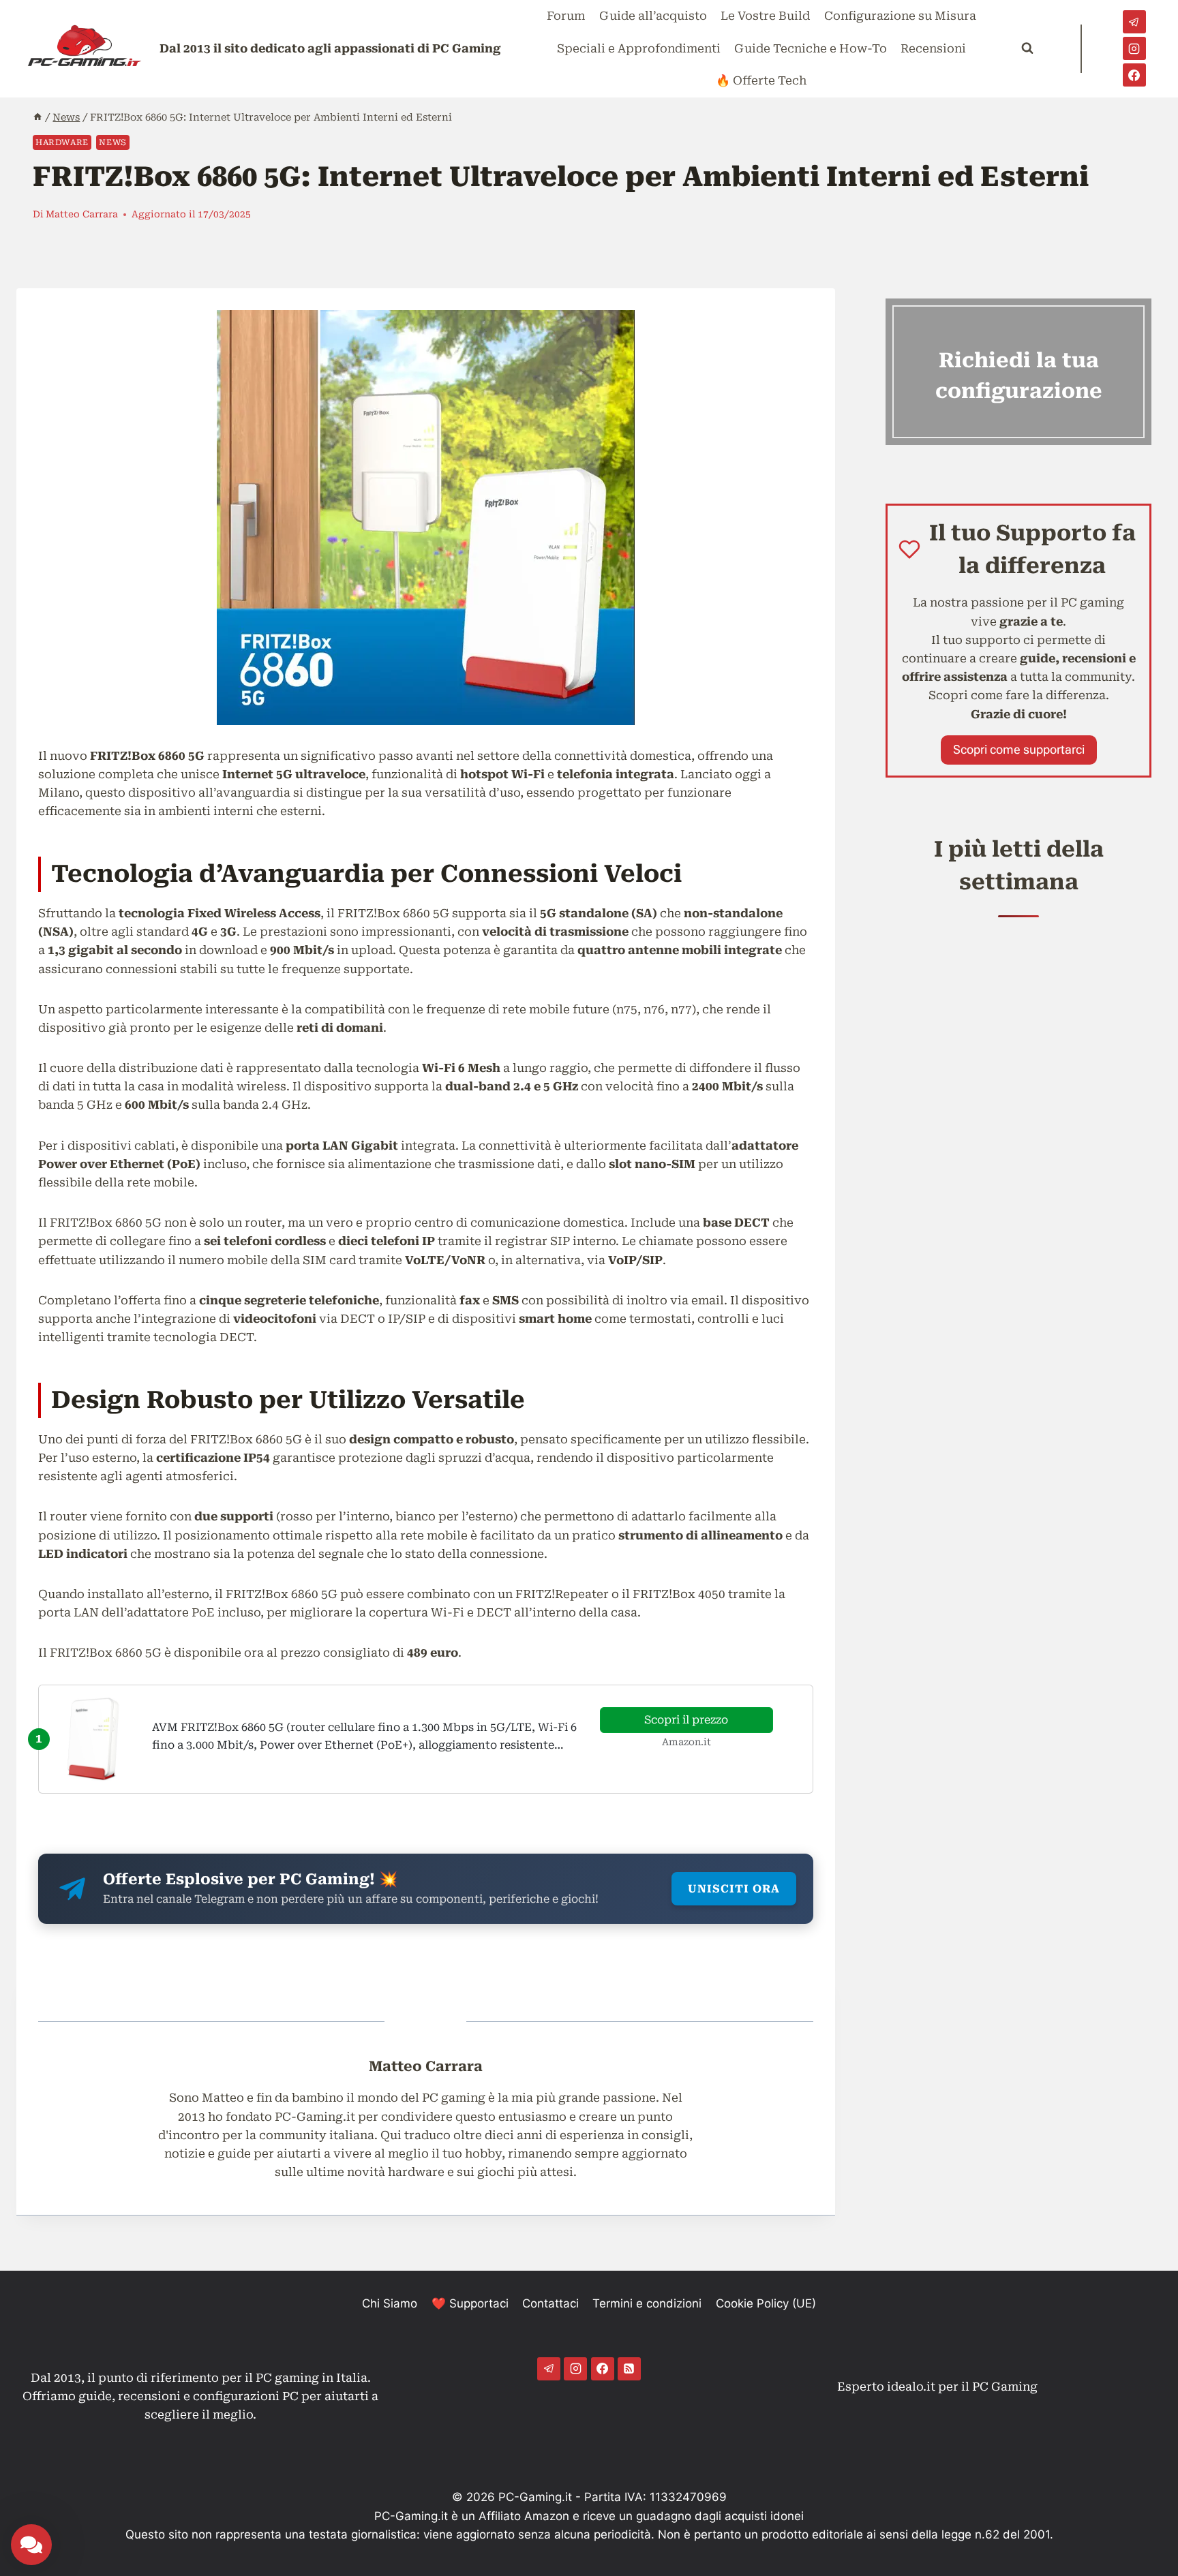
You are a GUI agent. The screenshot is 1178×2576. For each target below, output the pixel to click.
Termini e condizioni (647, 2303)
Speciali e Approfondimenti (639, 48)
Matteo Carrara (82, 214)
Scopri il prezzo (686, 1720)
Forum (566, 16)
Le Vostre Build (765, 16)
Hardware (62, 142)
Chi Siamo (390, 2303)
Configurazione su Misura (900, 16)
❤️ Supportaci (470, 2303)
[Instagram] (1134, 48)
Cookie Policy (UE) (766, 2303)
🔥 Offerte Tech (761, 80)
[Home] (37, 118)
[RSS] (629, 2369)
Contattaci (550, 2303)
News (112, 142)
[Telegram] (1134, 22)
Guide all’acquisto (653, 16)
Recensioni (933, 48)
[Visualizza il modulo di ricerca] (1027, 48)
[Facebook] (1134, 75)
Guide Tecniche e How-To (811, 48)
